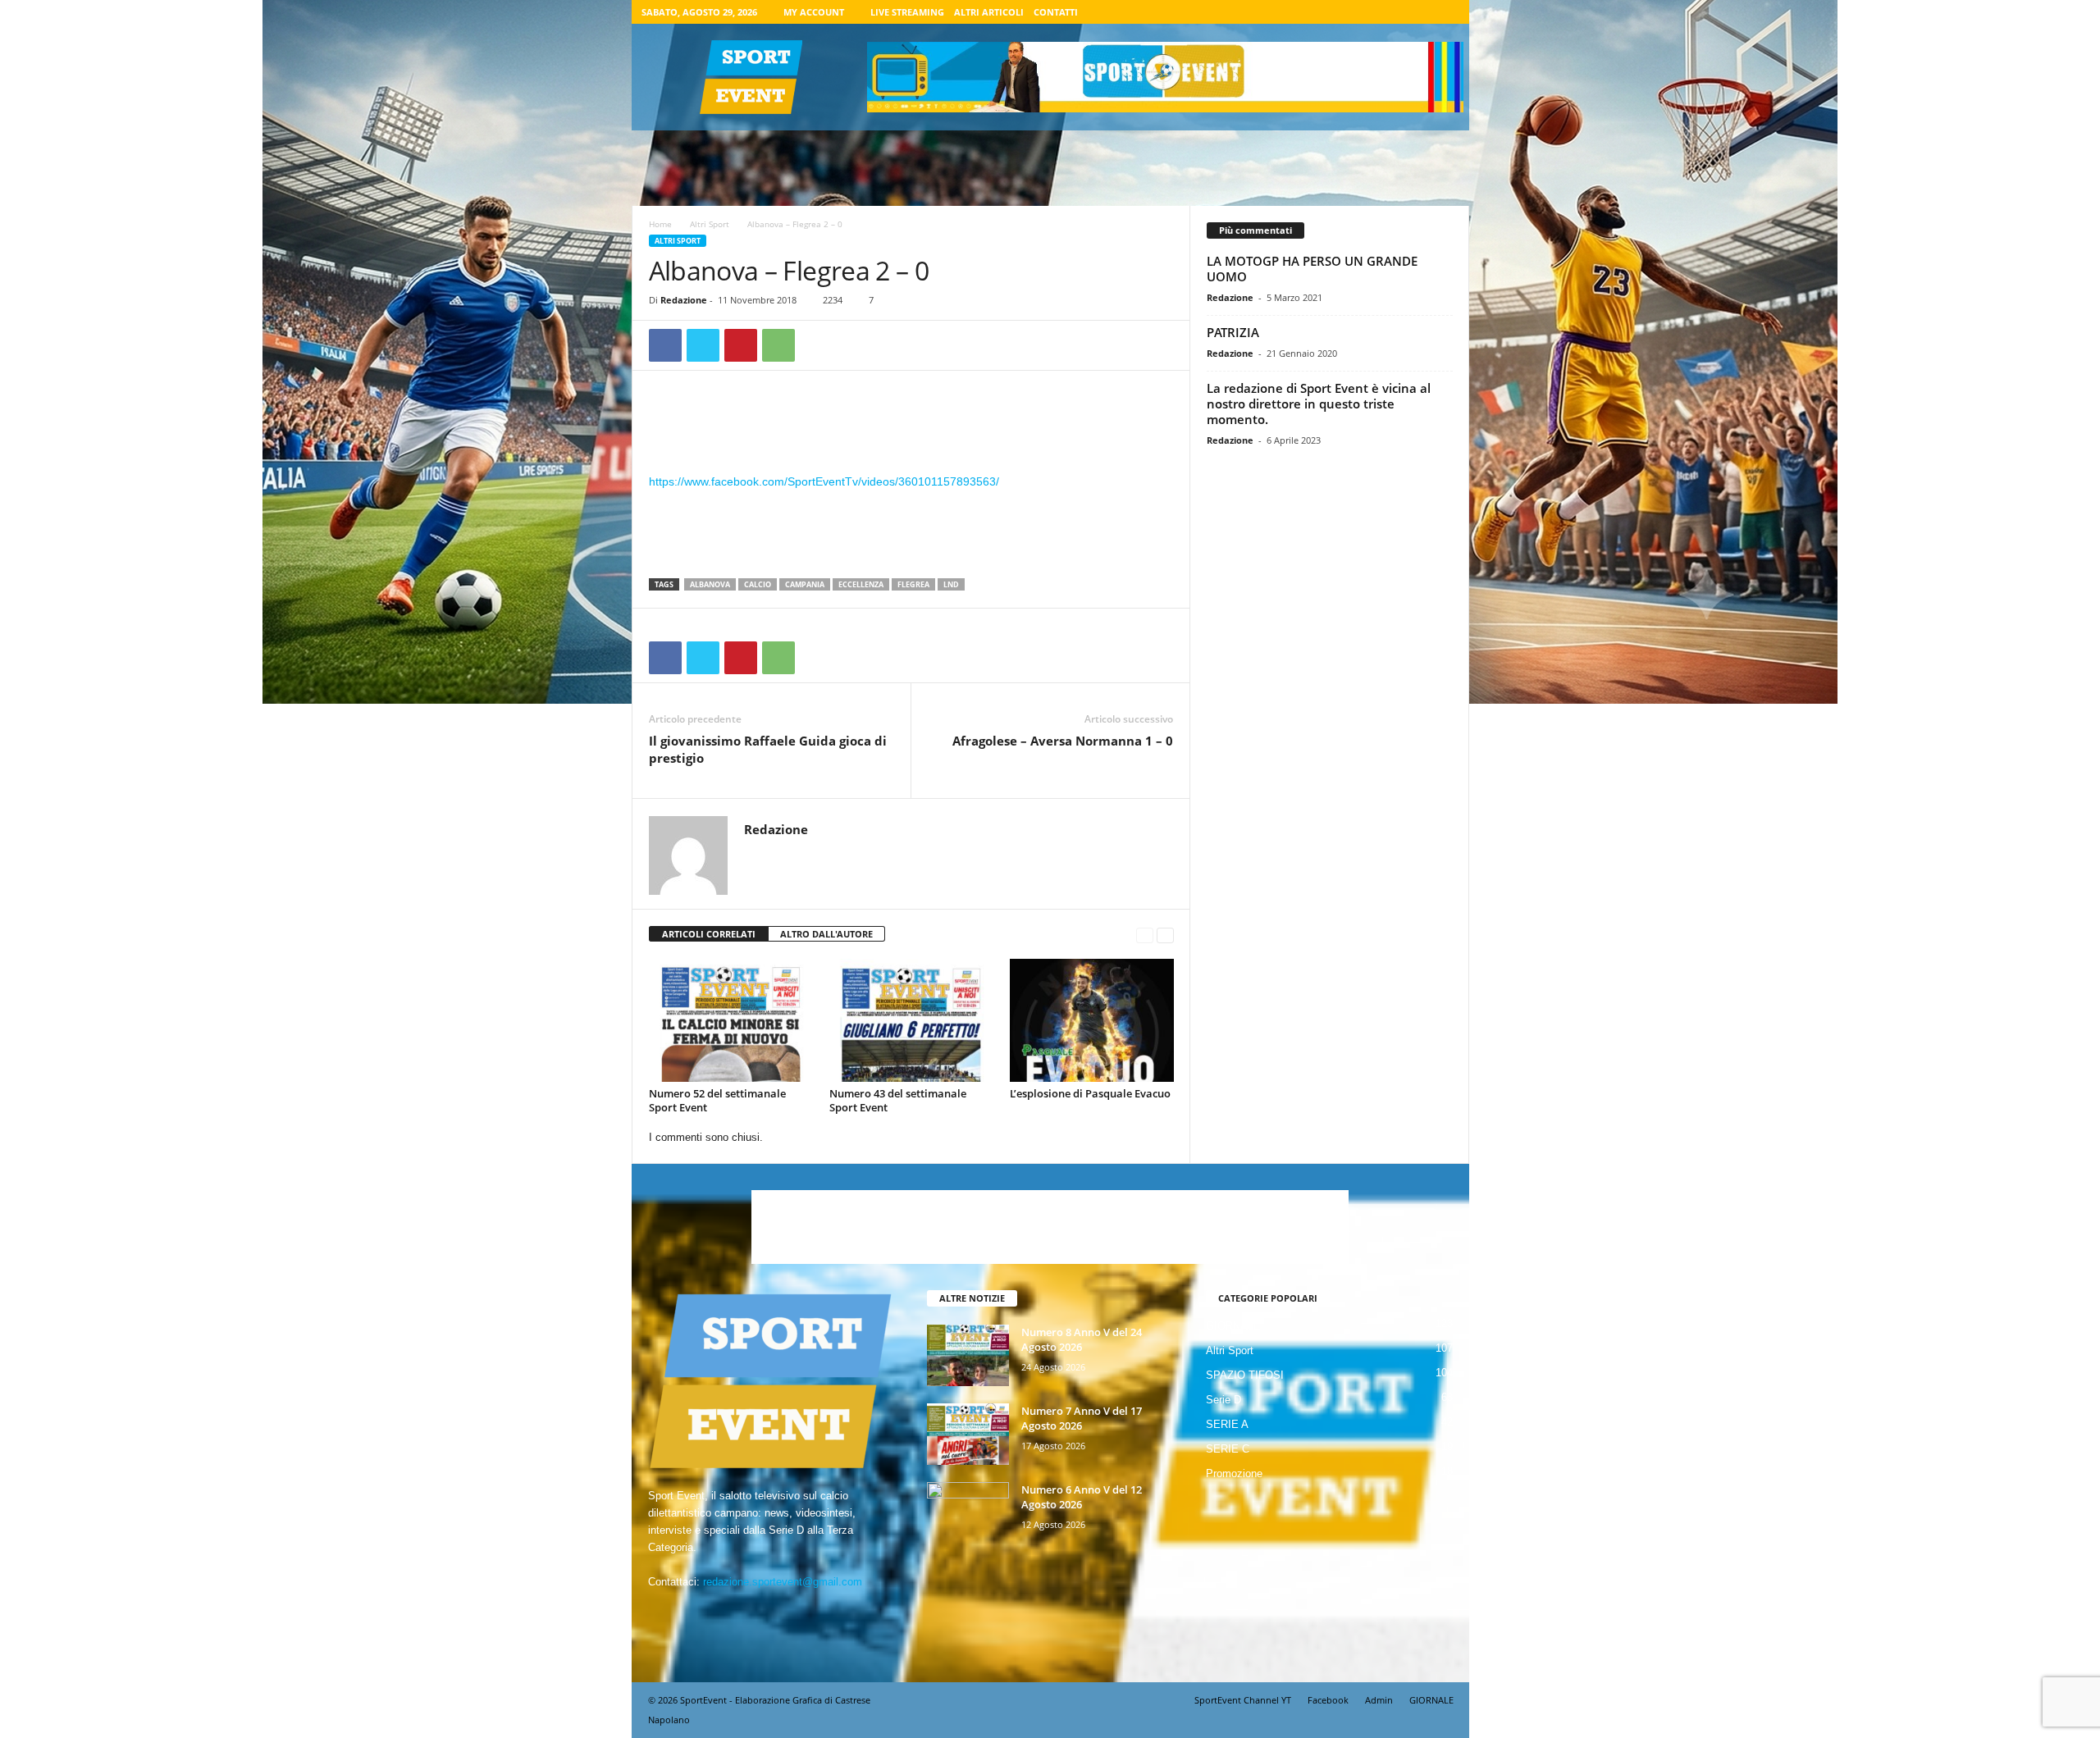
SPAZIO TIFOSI (1245, 1375)
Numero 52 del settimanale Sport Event (717, 1100)
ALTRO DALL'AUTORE (826, 934)
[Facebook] (1371, 12)
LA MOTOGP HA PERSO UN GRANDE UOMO (1312, 269)
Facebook (1328, 1700)
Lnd (951, 584)
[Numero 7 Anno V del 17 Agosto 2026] (968, 1434)
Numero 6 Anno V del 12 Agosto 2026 (1082, 1497)
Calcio (758, 584)
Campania (805, 584)
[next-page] (1165, 935)
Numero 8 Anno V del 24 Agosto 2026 (1082, 1339)
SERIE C (1228, 1449)
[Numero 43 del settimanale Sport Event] (911, 1020)
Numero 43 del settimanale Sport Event (898, 1100)
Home (660, 224)
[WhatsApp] (778, 345)
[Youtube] (1447, 12)
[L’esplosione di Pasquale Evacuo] (1092, 1020)
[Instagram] (1396, 12)
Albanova (710, 584)
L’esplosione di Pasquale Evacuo (1090, 1093)
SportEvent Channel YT (1243, 1700)
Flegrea (913, 584)
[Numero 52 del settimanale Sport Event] (731, 1020)
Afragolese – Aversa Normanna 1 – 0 (1063, 741)
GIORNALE (1233, 1326)
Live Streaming (907, 12)
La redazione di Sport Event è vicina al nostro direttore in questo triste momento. (1319, 404)
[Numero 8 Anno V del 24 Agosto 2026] (968, 1355)
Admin (1379, 1700)
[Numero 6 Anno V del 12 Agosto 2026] (968, 1513)
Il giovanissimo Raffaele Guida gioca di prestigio (768, 749)
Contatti (1056, 12)
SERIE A (1227, 1424)
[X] (1422, 12)
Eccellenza (861, 584)
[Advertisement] (911, 429)
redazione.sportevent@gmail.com (783, 1582)
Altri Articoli (989, 12)
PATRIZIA (1233, 332)
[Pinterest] (741, 345)
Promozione (1234, 1473)
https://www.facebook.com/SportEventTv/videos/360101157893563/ (824, 481)
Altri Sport (710, 224)
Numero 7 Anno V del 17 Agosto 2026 (1082, 1418)
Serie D (1223, 1400)
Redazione (684, 300)
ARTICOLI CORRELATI (709, 934)
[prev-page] (1145, 935)
